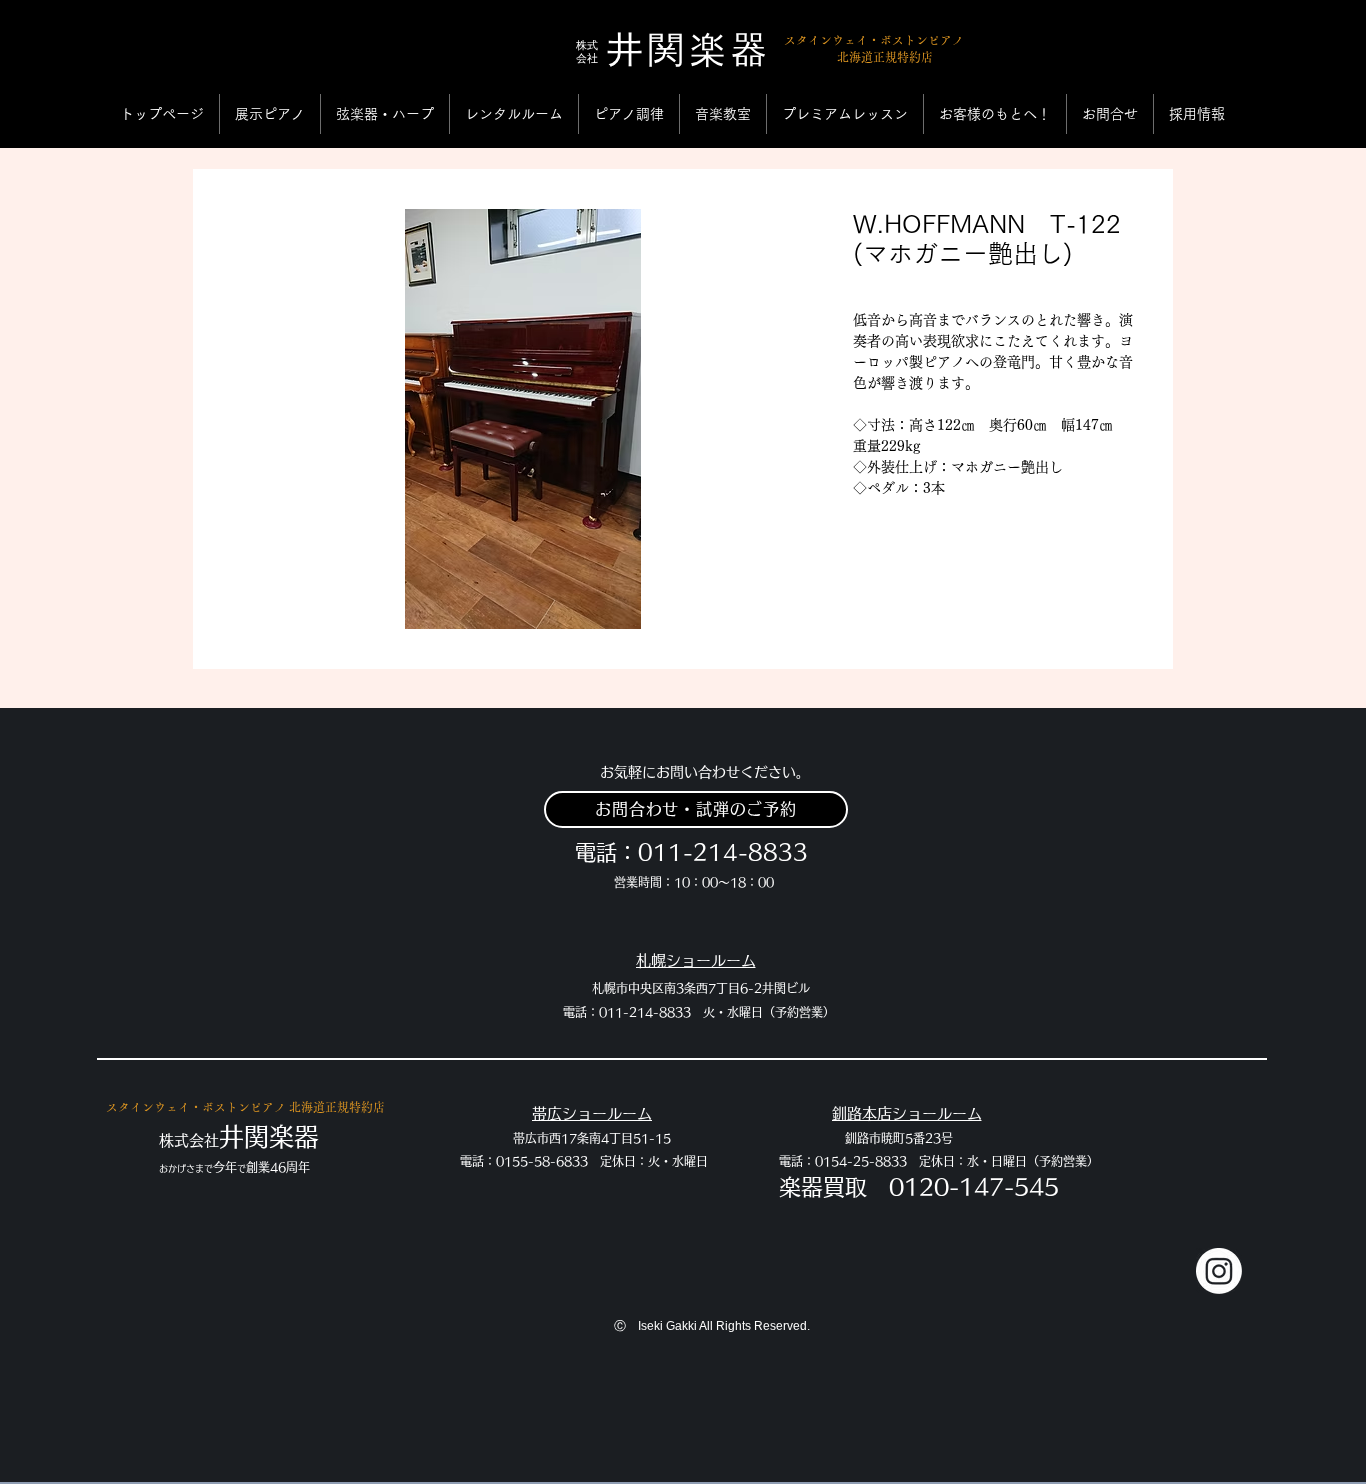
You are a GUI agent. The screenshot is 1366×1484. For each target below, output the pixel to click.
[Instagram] (1219, 1271)
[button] (270, 114)
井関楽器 (690, 56)
